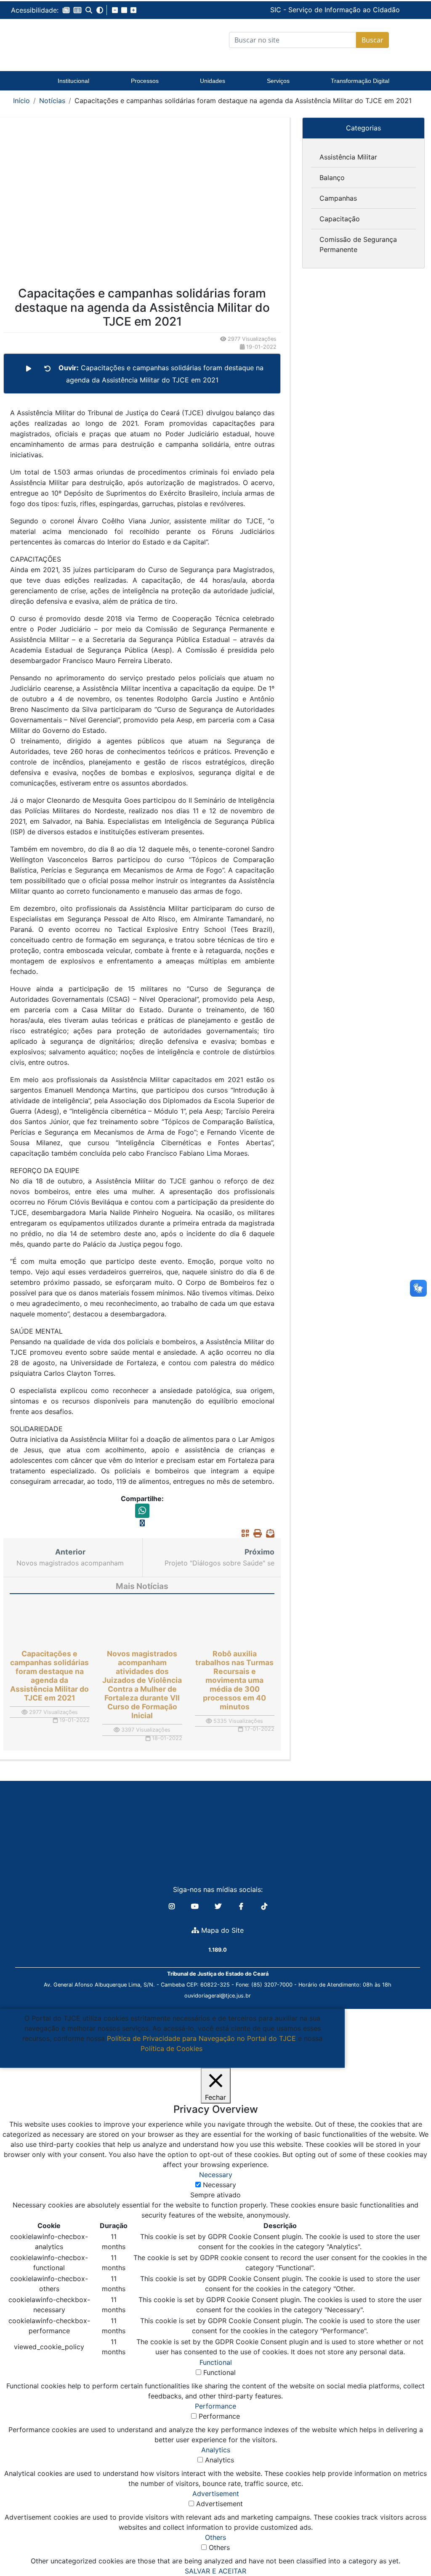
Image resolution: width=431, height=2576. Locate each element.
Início (21, 101)
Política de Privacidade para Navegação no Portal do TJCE (201, 2038)
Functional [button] (216, 2362)
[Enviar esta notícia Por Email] (268, 1533)
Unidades (213, 81)
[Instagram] (173, 1906)
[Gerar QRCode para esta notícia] (243, 1533)
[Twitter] (219, 1906)
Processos (145, 81)
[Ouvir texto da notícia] (29, 369)
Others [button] (215, 2537)
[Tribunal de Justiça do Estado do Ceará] (72, 40)
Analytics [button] (216, 2450)
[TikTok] (264, 1906)
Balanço (332, 178)
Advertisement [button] (216, 2494)
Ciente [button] (169, 2059)
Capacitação (340, 219)
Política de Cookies (172, 2048)
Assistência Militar (348, 157)
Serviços (278, 81)
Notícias (52, 101)
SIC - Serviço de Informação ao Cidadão (274, 10)
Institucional (73, 81)
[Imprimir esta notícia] (255, 1533)
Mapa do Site (221, 1930)
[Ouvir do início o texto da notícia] (48, 369)
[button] (66, 10)
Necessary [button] (216, 2175)
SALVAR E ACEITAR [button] (215, 2571)
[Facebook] (242, 1906)
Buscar (372, 40)
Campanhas (338, 198)
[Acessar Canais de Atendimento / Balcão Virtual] (408, 2546)
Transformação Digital (360, 81)
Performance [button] (215, 2406)
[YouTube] (196, 1906)
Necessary (219, 2185)
